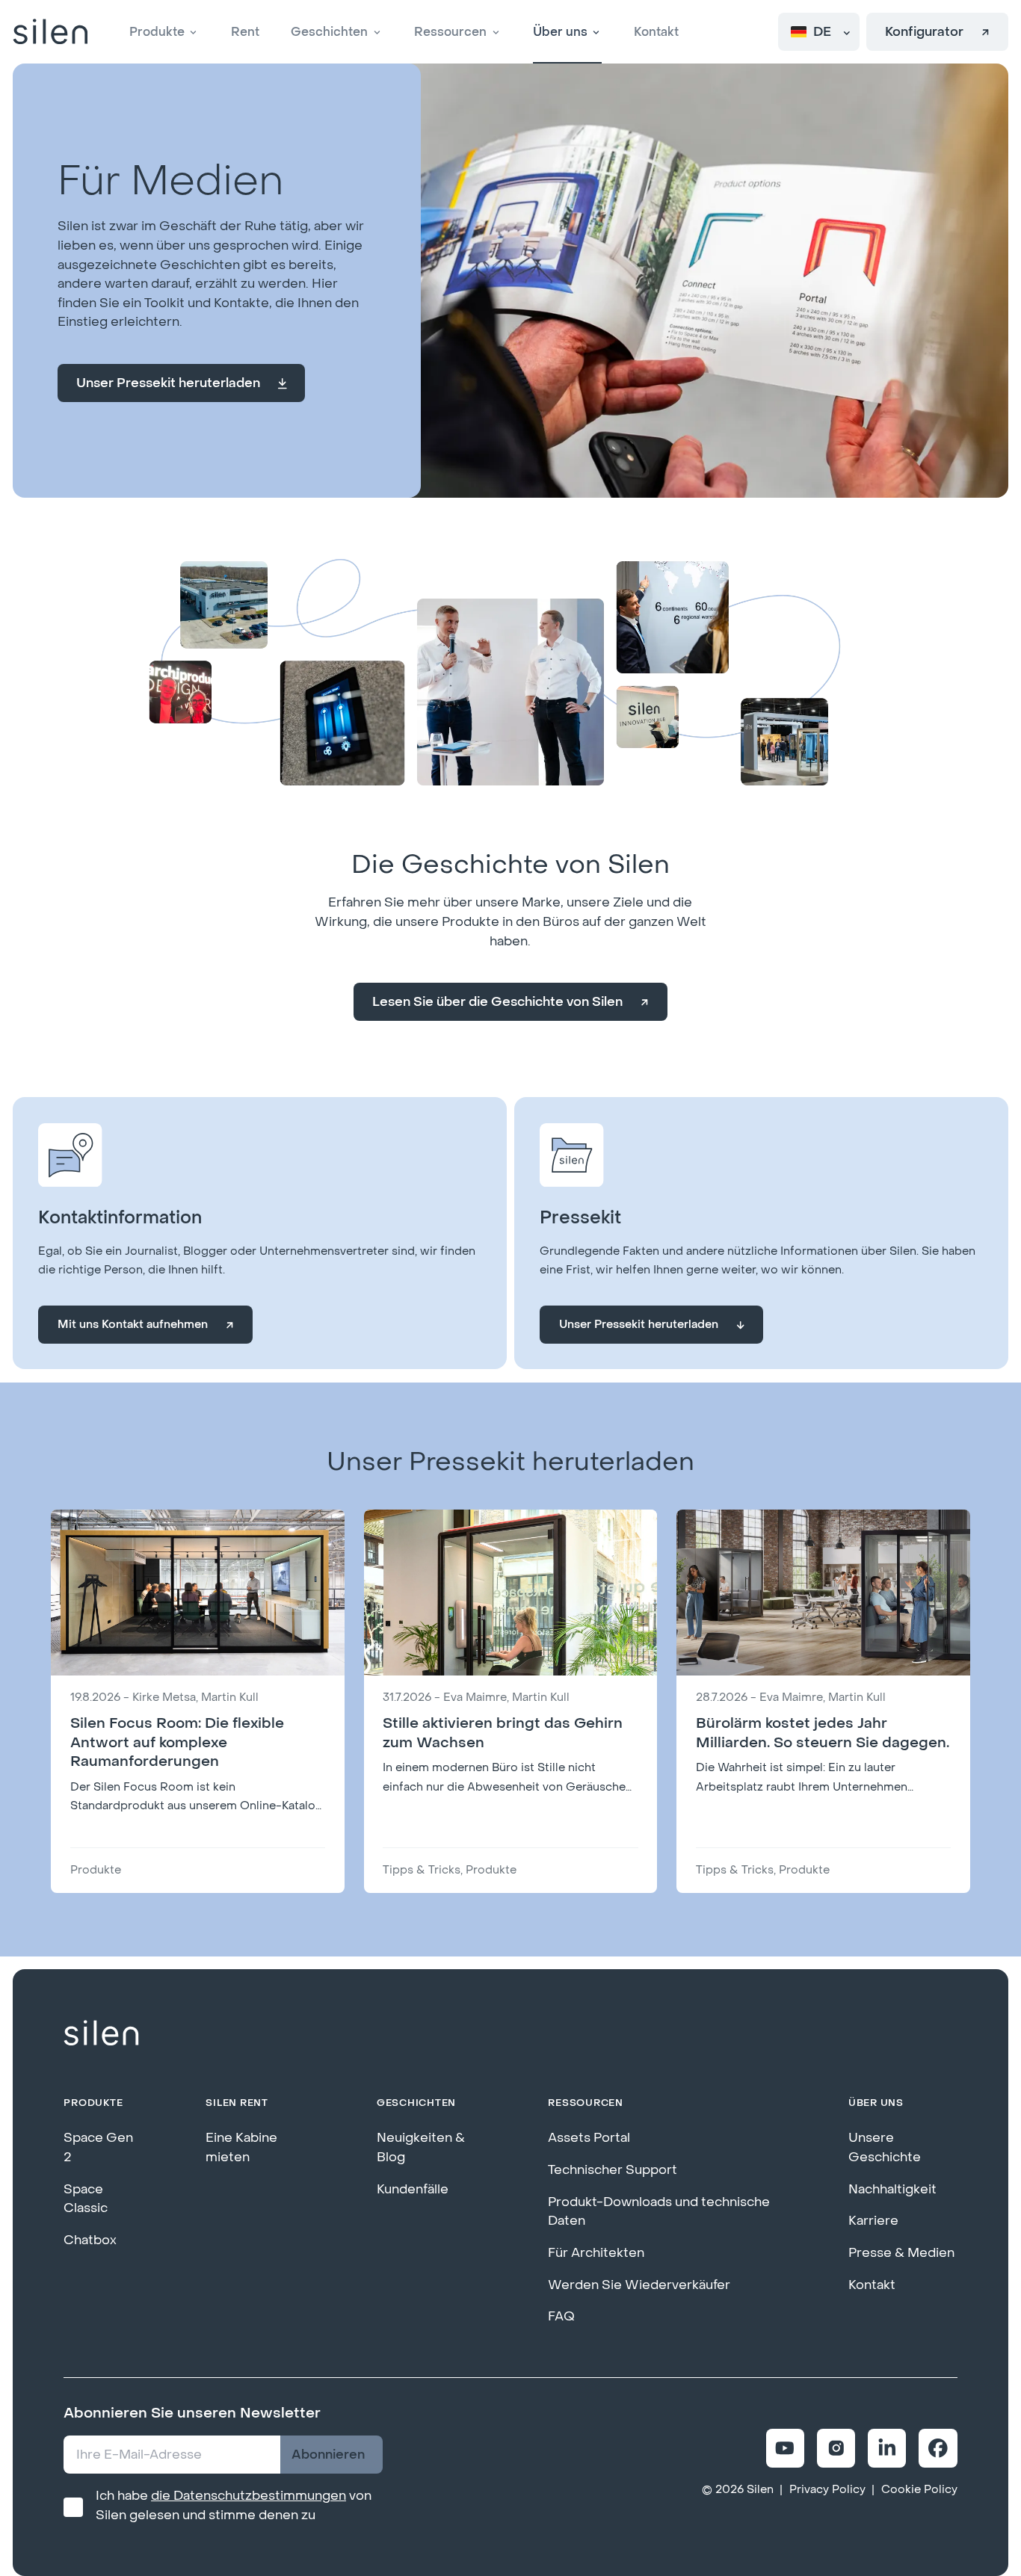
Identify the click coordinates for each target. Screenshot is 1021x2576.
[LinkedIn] (887, 2448)
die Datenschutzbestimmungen (249, 2496)
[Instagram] (836, 2448)
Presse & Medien (901, 2253)
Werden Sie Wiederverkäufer (639, 2285)
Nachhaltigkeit (892, 2189)
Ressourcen (450, 32)
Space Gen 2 (98, 2147)
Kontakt (656, 32)
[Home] (50, 32)
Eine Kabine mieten (241, 2147)
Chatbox (90, 2240)
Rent (245, 32)
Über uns (560, 32)
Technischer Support (613, 2170)
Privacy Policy (827, 2490)
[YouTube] (785, 2448)
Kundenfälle (413, 2189)
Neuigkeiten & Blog (421, 2147)
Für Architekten (596, 2253)
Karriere (873, 2221)
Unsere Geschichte (885, 2147)
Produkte (157, 32)
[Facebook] (938, 2448)
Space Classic (86, 2199)
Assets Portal (589, 2138)
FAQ (561, 2316)
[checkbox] (73, 2507)
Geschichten (329, 32)
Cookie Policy (919, 2490)
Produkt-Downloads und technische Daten (659, 2212)
